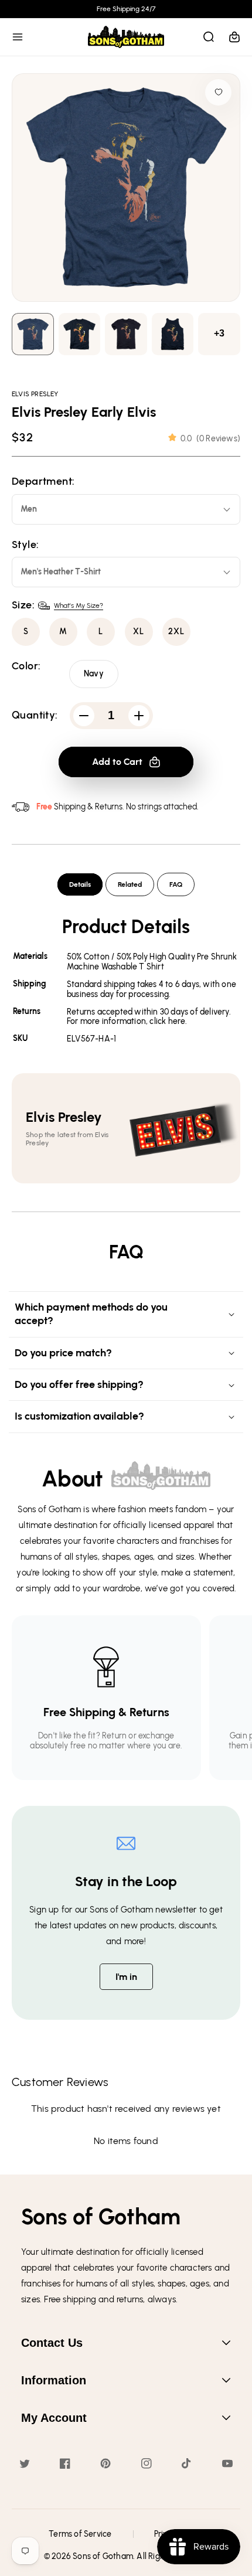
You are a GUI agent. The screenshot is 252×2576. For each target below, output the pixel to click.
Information (54, 2380)
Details (80, 884)
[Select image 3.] (173, 334)
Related (130, 884)
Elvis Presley (35, 394)
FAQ (176, 884)
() (210, 439)
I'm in (126, 1977)
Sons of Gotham (103, 2556)
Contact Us (52, 2343)
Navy (94, 674)
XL (139, 632)
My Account (54, 2418)
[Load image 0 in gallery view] (33, 334)
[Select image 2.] (126, 334)
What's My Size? (79, 605)
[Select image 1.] (80, 334)
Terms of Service (80, 2534)
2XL (176, 632)
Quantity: (35, 715)
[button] (18, 37)
